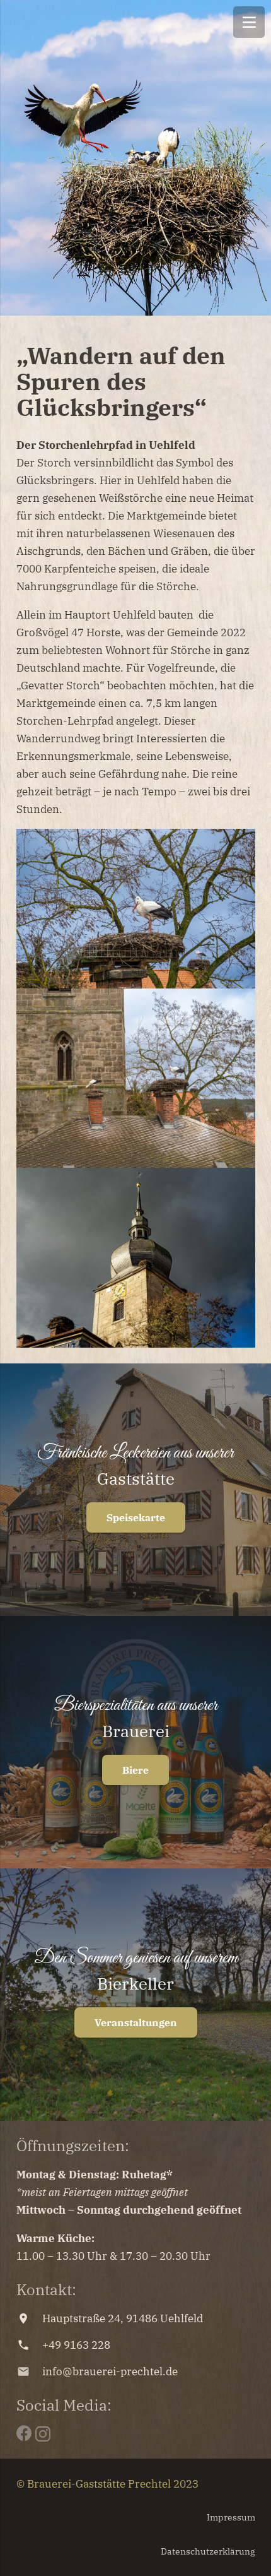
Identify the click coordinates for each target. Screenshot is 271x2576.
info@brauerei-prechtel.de (110, 2371)
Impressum (231, 2517)
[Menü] (249, 22)
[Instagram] (43, 2434)
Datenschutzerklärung (208, 2551)
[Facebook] (24, 2433)
